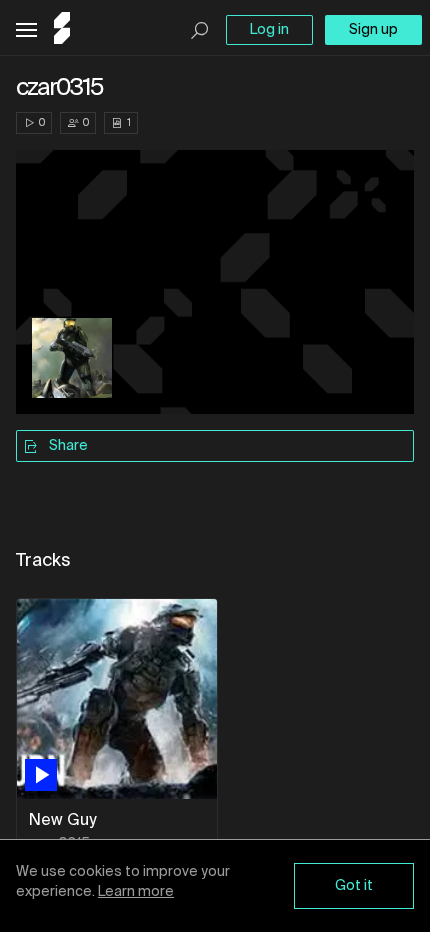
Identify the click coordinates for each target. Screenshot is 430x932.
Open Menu (26, 30)
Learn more (136, 892)
